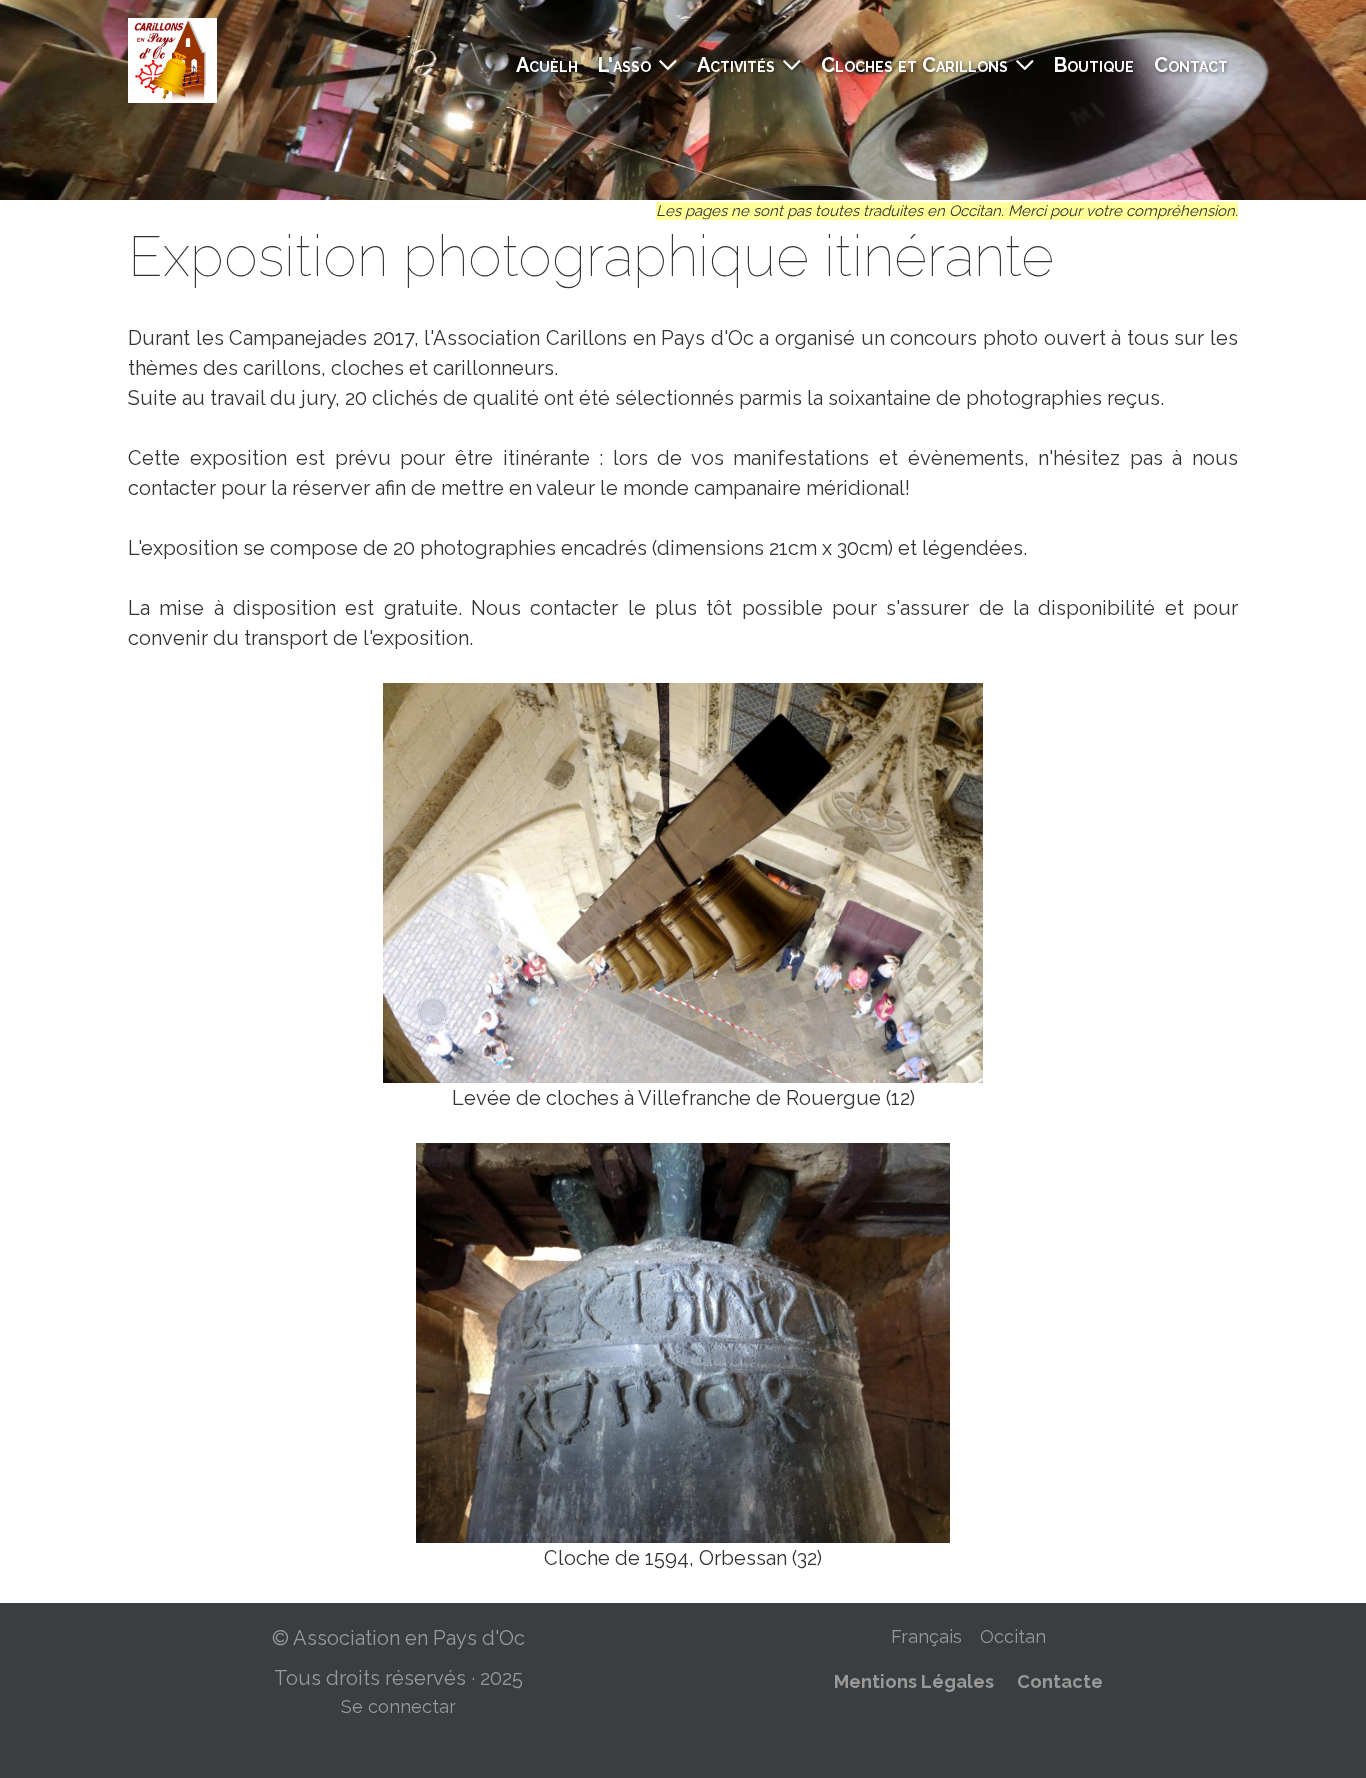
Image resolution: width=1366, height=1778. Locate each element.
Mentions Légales (914, 1681)
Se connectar (398, 1706)
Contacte (1060, 1681)
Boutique (1094, 65)
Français (926, 1636)
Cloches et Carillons (914, 65)
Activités (736, 65)
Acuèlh (547, 65)
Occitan (1013, 1636)
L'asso (624, 65)
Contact (1191, 65)
